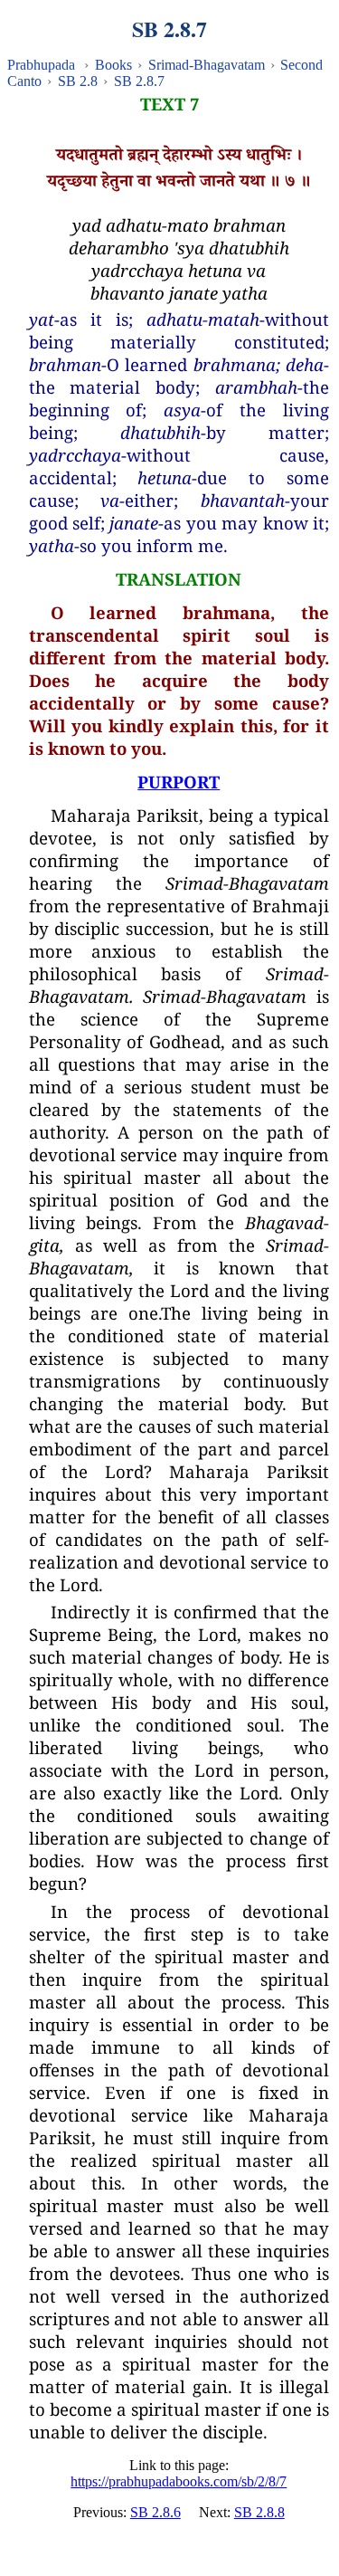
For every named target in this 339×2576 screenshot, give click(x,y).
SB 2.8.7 (139, 81)
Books (113, 65)
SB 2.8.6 (155, 2512)
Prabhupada (41, 65)
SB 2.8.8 (259, 2512)
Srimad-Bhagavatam (207, 65)
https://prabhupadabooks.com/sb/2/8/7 (179, 2481)
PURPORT (179, 782)
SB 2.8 (78, 81)
